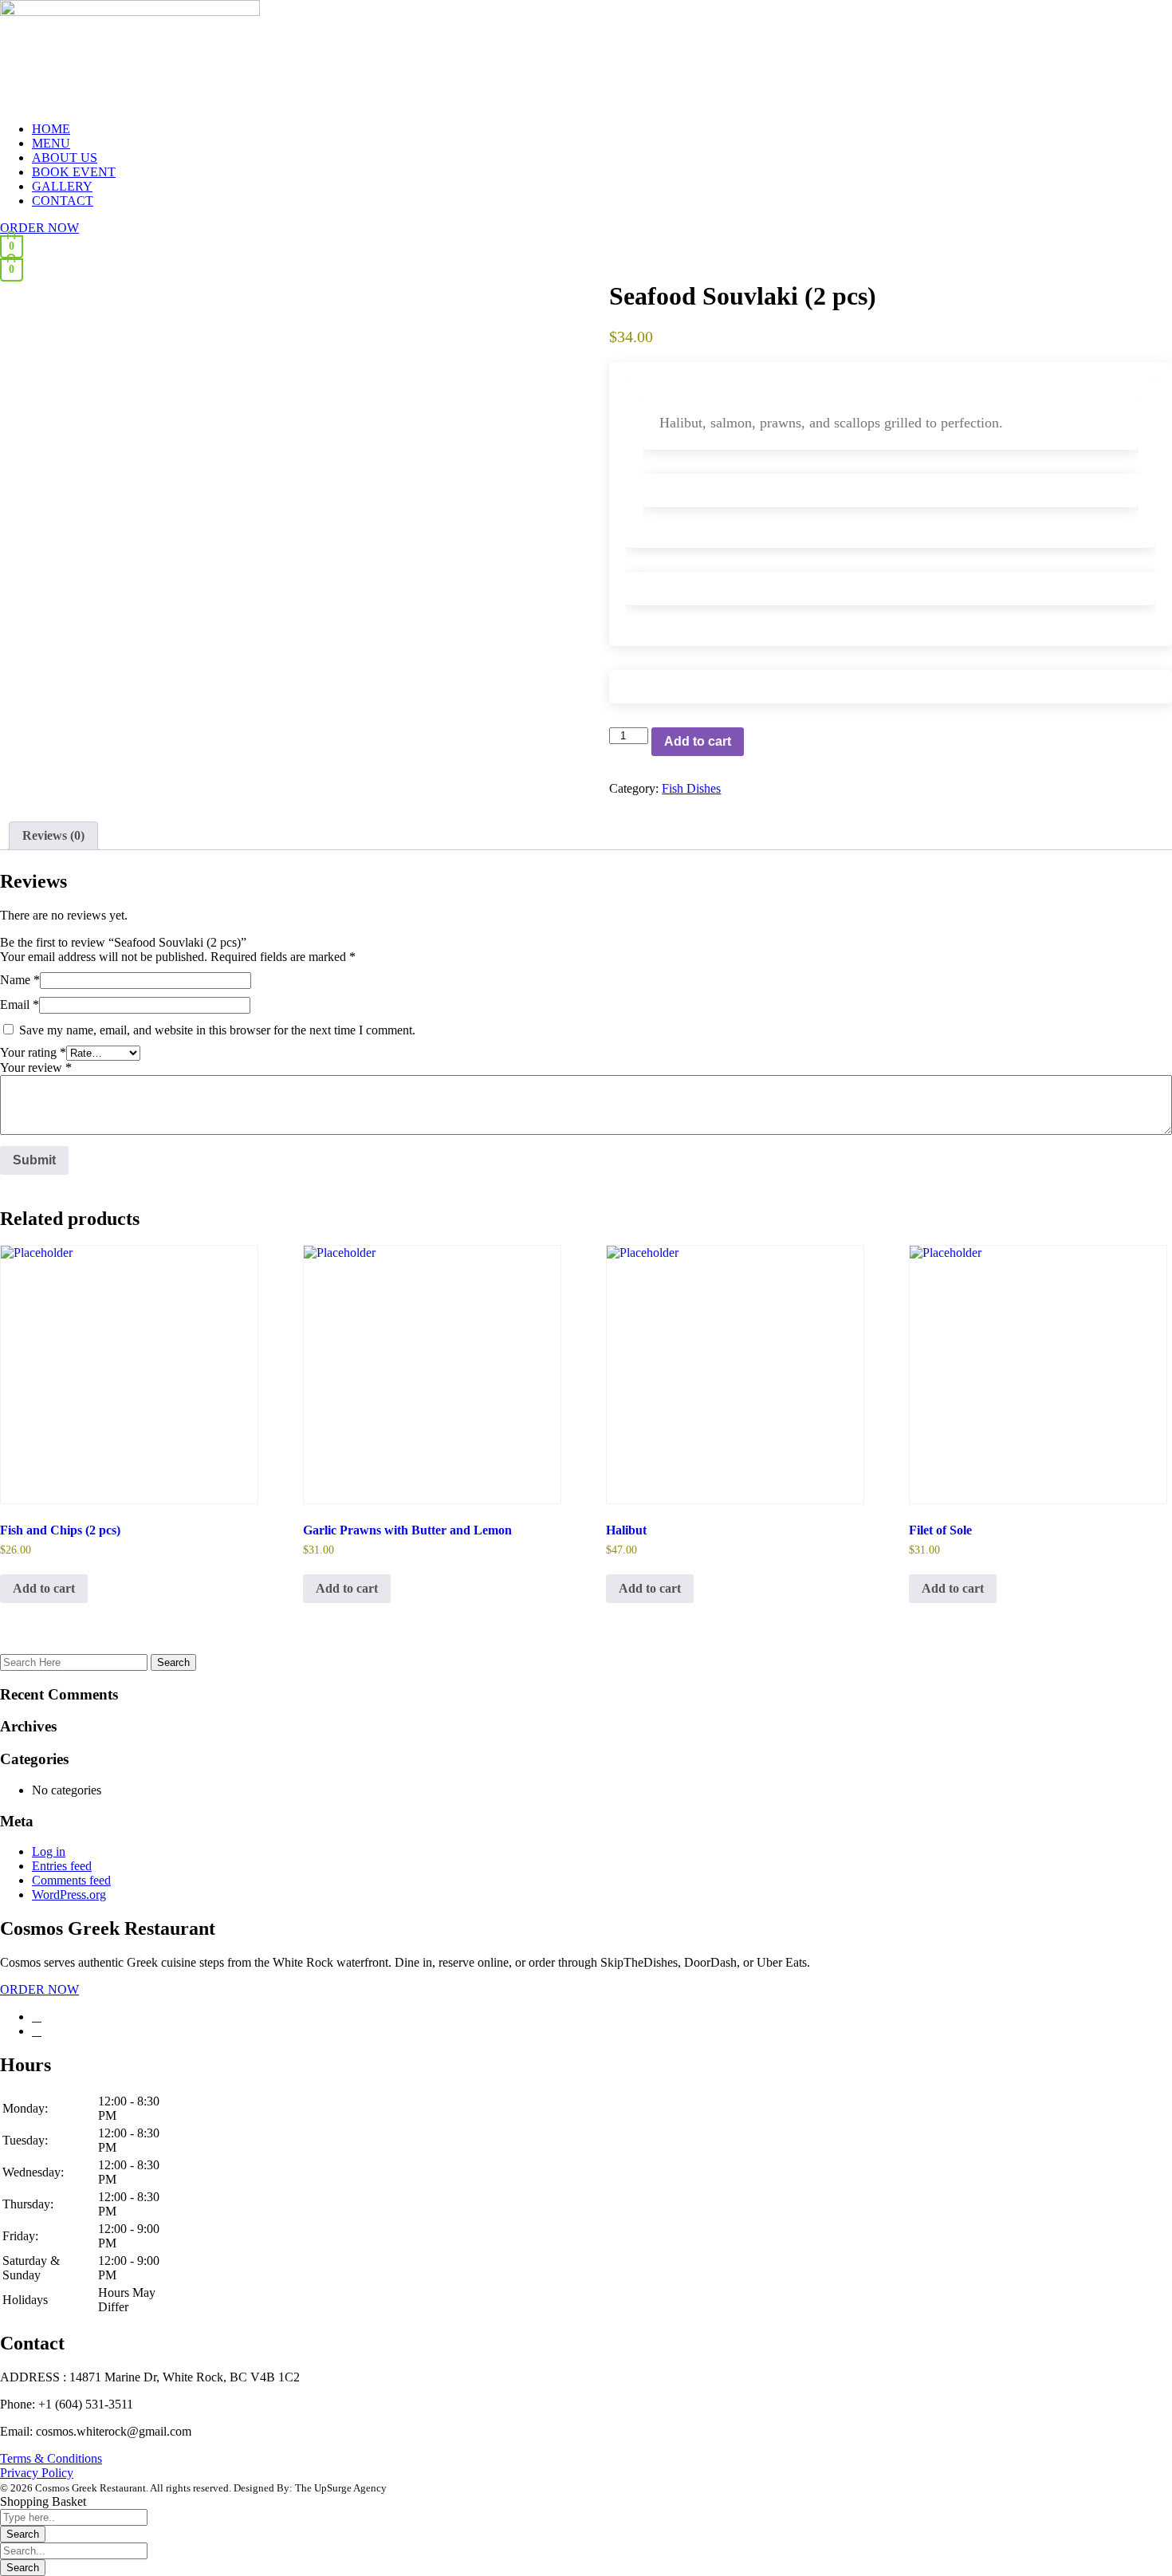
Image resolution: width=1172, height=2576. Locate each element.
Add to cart (698, 741)
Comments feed (71, 1880)
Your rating (33, 1052)
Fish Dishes (691, 788)
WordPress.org (69, 1895)
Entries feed (62, 1866)
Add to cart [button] (44, 1588)
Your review (36, 1067)
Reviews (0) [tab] (53, 835)
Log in (49, 1851)
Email (20, 1004)
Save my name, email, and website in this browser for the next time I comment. (217, 1030)
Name (20, 980)
